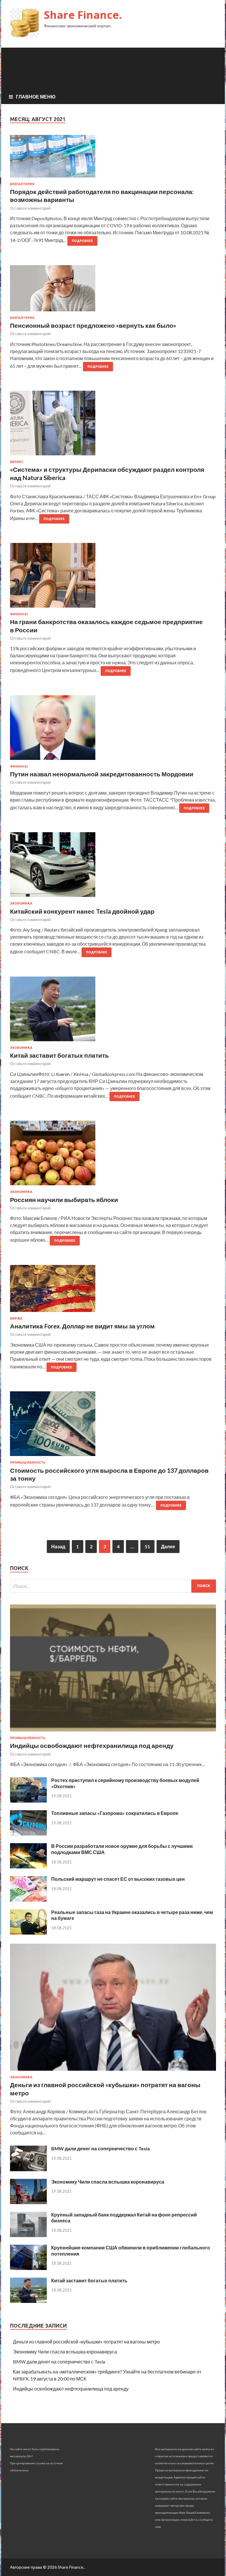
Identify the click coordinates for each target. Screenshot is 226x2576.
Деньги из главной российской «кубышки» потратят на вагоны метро (86, 2342)
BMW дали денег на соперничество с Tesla (100, 2148)
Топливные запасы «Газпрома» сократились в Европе (115, 1813)
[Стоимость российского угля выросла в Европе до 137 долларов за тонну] (113, 1426)
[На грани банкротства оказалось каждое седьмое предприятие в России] (113, 578)
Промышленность (28, 1462)
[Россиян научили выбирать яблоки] (113, 1155)
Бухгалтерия (22, 184)
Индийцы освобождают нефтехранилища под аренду (92, 1745)
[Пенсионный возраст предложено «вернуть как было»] (113, 291)
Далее (168, 1546)
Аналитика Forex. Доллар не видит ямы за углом (82, 1326)
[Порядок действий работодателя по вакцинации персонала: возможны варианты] (113, 159)
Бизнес (17, 462)
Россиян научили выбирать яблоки (64, 1200)
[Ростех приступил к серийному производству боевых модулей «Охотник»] (28, 1801)
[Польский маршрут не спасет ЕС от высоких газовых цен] (28, 1900)
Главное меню (36, 97)
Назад (58, 1546)
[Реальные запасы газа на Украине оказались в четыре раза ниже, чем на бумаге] (28, 1933)
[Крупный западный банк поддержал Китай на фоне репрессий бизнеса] (28, 2235)
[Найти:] (113, 1586)
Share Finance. (83, 15)
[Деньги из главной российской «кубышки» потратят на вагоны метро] (113, 2072)
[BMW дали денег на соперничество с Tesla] (28, 2169)
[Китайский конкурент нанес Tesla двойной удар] (113, 867)
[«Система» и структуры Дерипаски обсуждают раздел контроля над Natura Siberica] (113, 425)
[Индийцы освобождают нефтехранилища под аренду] (113, 1732)
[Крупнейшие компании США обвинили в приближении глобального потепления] (28, 2268)
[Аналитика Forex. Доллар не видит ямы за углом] (113, 1291)
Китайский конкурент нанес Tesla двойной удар (82, 911)
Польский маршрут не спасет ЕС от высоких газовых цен (118, 1879)
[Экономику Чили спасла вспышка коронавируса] (28, 2202)
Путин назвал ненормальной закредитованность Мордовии (102, 774)
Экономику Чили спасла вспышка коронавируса (108, 2182)
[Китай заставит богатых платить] (113, 1011)
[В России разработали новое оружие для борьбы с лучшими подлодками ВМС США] (28, 1867)
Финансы (19, 614)
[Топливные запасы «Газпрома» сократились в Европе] (28, 1834)
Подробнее (82, 241)
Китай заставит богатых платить (59, 1055)
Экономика (21, 903)
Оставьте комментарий (30, 208)
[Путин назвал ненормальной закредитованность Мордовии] (113, 730)
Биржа (16, 1318)
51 (147, 1546)
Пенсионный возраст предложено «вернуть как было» (93, 325)
